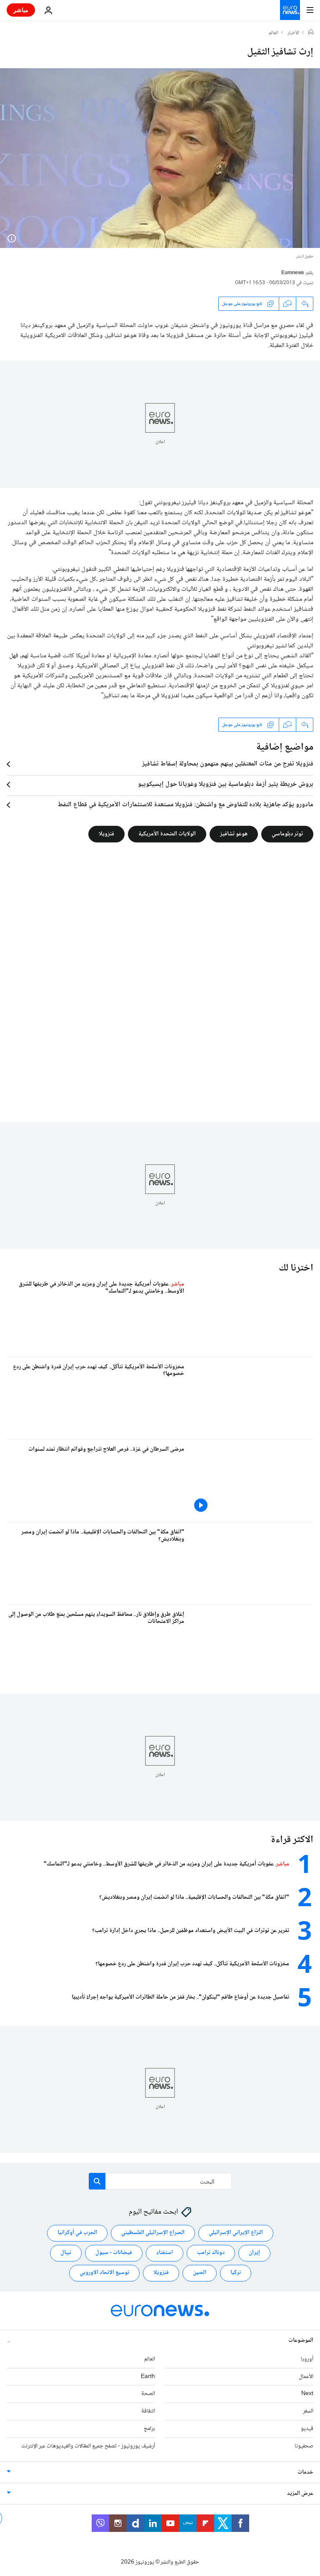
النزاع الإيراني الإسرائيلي (236, 2233)
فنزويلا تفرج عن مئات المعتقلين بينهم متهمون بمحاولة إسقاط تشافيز (228, 764)
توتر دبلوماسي (287, 834)
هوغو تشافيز (234, 834)
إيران (254, 2253)
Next (307, 2394)
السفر (308, 2411)
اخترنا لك (296, 1268)
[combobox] (160, 2181)
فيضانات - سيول (114, 2253)
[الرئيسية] (311, 33)
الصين (200, 2273)
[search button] (97, 2181)
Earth (148, 2377)
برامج (149, 2429)
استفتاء (165, 2253)
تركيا (236, 2273)
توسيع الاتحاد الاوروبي (104, 2273)
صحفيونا (304, 2446)
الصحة (148, 2394)
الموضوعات (301, 2341)
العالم (274, 33)
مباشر (21, 10)
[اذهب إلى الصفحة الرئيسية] (290, 10)
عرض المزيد (300, 2494)
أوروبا (307, 2359)
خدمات (305, 2472)
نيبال (66, 2253)
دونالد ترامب (211, 2253)
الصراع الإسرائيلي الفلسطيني (153, 2233)
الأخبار (293, 33)
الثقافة (148, 2411)
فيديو (307, 2429)
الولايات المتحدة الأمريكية (167, 834)
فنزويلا (106, 834)
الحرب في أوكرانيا (77, 2233)
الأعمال (306, 2377)
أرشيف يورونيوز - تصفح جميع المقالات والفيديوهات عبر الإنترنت (88, 2446)
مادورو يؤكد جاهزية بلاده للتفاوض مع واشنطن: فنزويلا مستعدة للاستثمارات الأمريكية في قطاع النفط (185, 805)
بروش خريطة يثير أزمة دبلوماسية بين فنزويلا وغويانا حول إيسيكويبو (226, 785)
